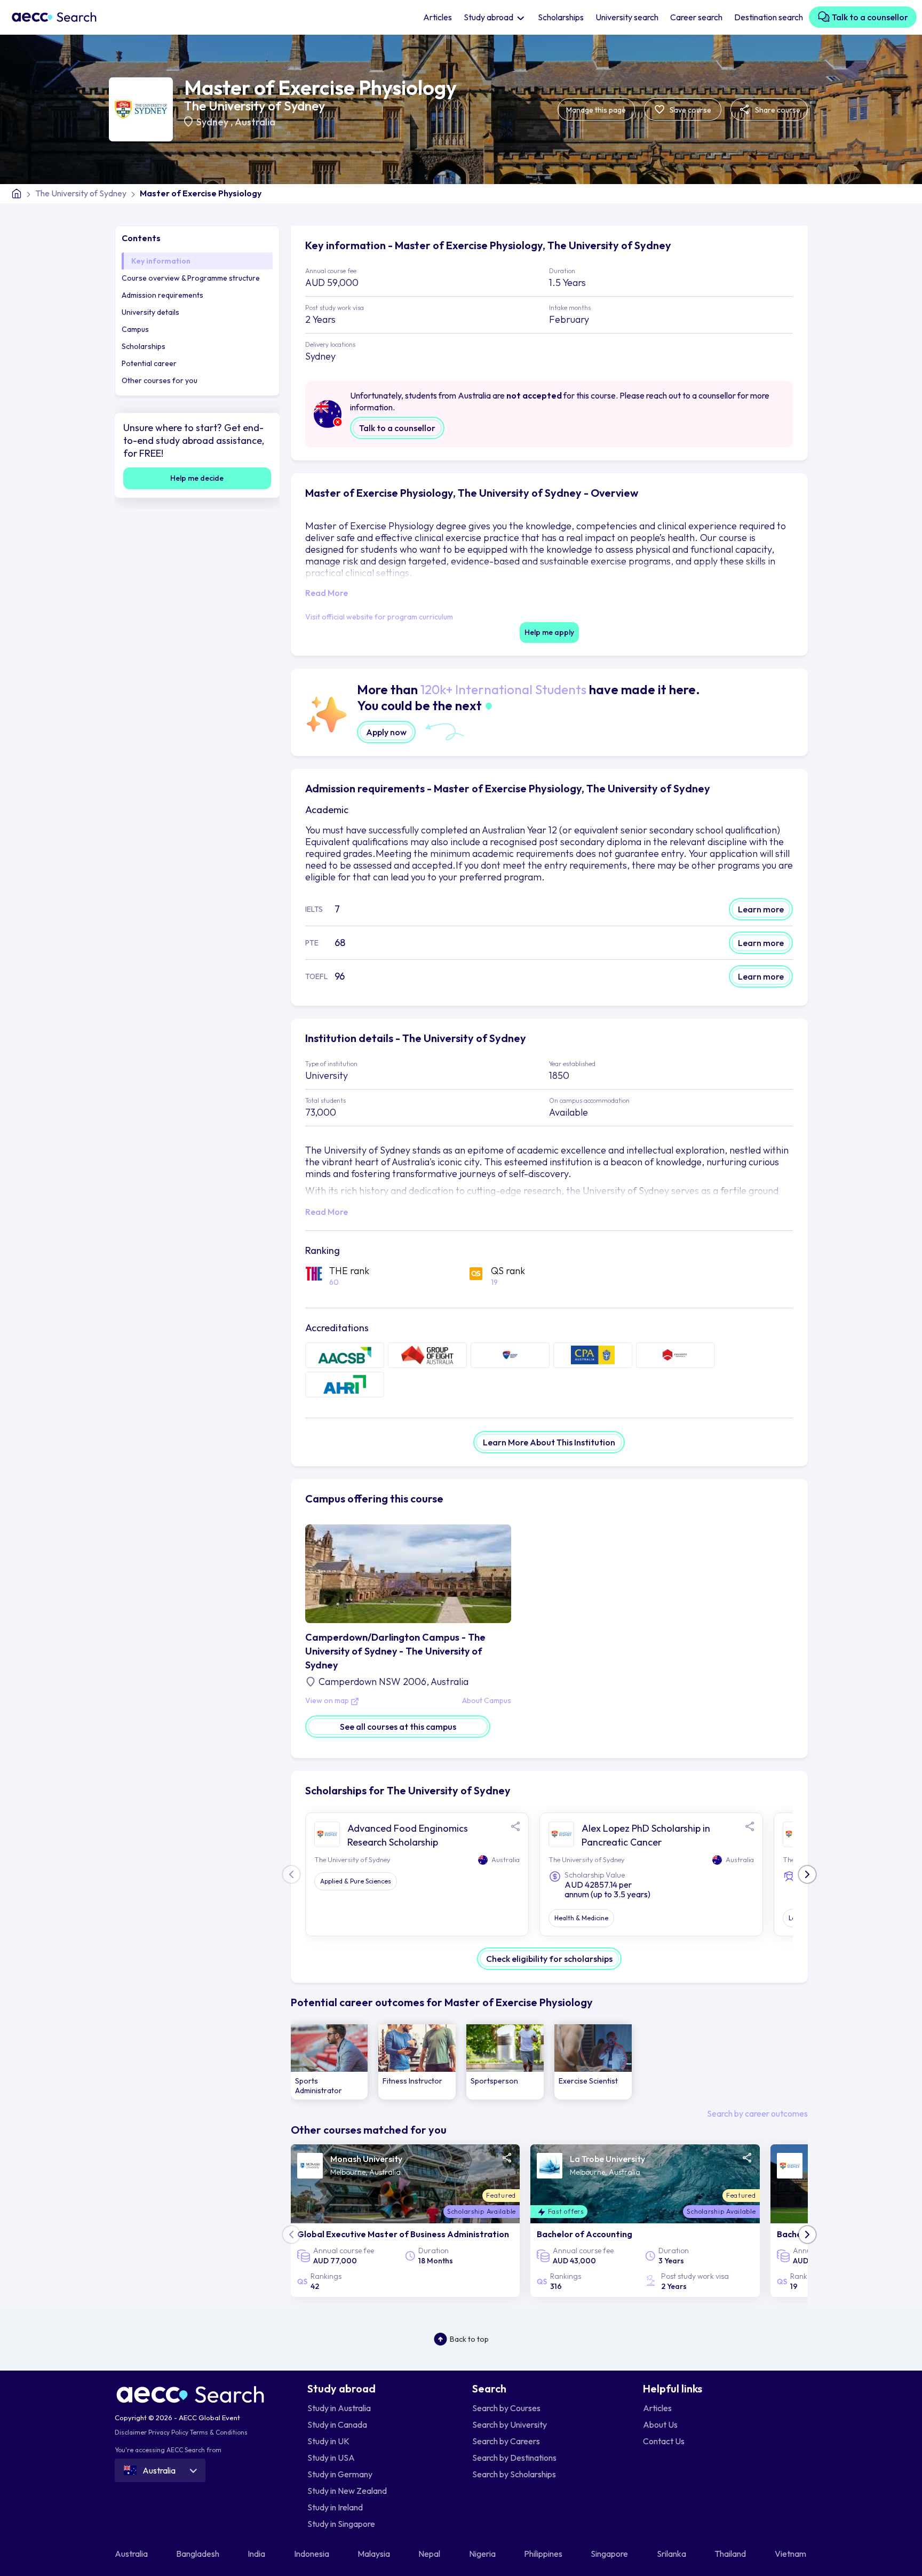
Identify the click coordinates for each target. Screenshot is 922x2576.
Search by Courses (506, 2408)
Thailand (731, 2554)
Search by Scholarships (514, 2474)
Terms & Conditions (219, 2432)
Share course (777, 110)
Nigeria (483, 2554)
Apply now (386, 732)
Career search (696, 17)
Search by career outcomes (757, 2113)
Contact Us (664, 2441)
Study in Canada (337, 2424)
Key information (161, 261)
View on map (328, 1701)
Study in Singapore (341, 2524)
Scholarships (561, 17)
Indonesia (312, 2554)
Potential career (149, 363)
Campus (135, 329)
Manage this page (596, 110)
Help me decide (197, 478)
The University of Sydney (255, 106)
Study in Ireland (335, 2507)
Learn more (761, 909)
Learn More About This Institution (549, 1442)
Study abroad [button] (489, 17)
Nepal (430, 2554)
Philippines (544, 2554)
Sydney (213, 122)
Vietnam (791, 2554)
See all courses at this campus (398, 1727)
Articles (438, 17)
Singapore (610, 2554)
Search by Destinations (514, 2458)
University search (627, 17)
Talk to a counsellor (869, 17)
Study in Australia (339, 2408)
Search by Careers (506, 2441)
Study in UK (328, 2441)
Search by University (510, 2424)
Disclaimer (131, 2432)
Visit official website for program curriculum (379, 617)
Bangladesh (198, 2554)
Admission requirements (162, 295)
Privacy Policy (168, 2432)
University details (150, 312)
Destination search (769, 17)
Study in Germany (340, 2474)
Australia (255, 122)
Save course (690, 110)
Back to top (469, 2339)
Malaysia (375, 2554)
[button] (807, 1874)
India (257, 2554)
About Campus (487, 1701)
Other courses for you (160, 380)
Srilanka (672, 2554)
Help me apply (549, 632)
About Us (660, 2424)
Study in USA (331, 2458)
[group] (329, 2062)
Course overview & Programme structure (191, 278)
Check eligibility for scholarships (549, 1959)
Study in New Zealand (347, 2491)
